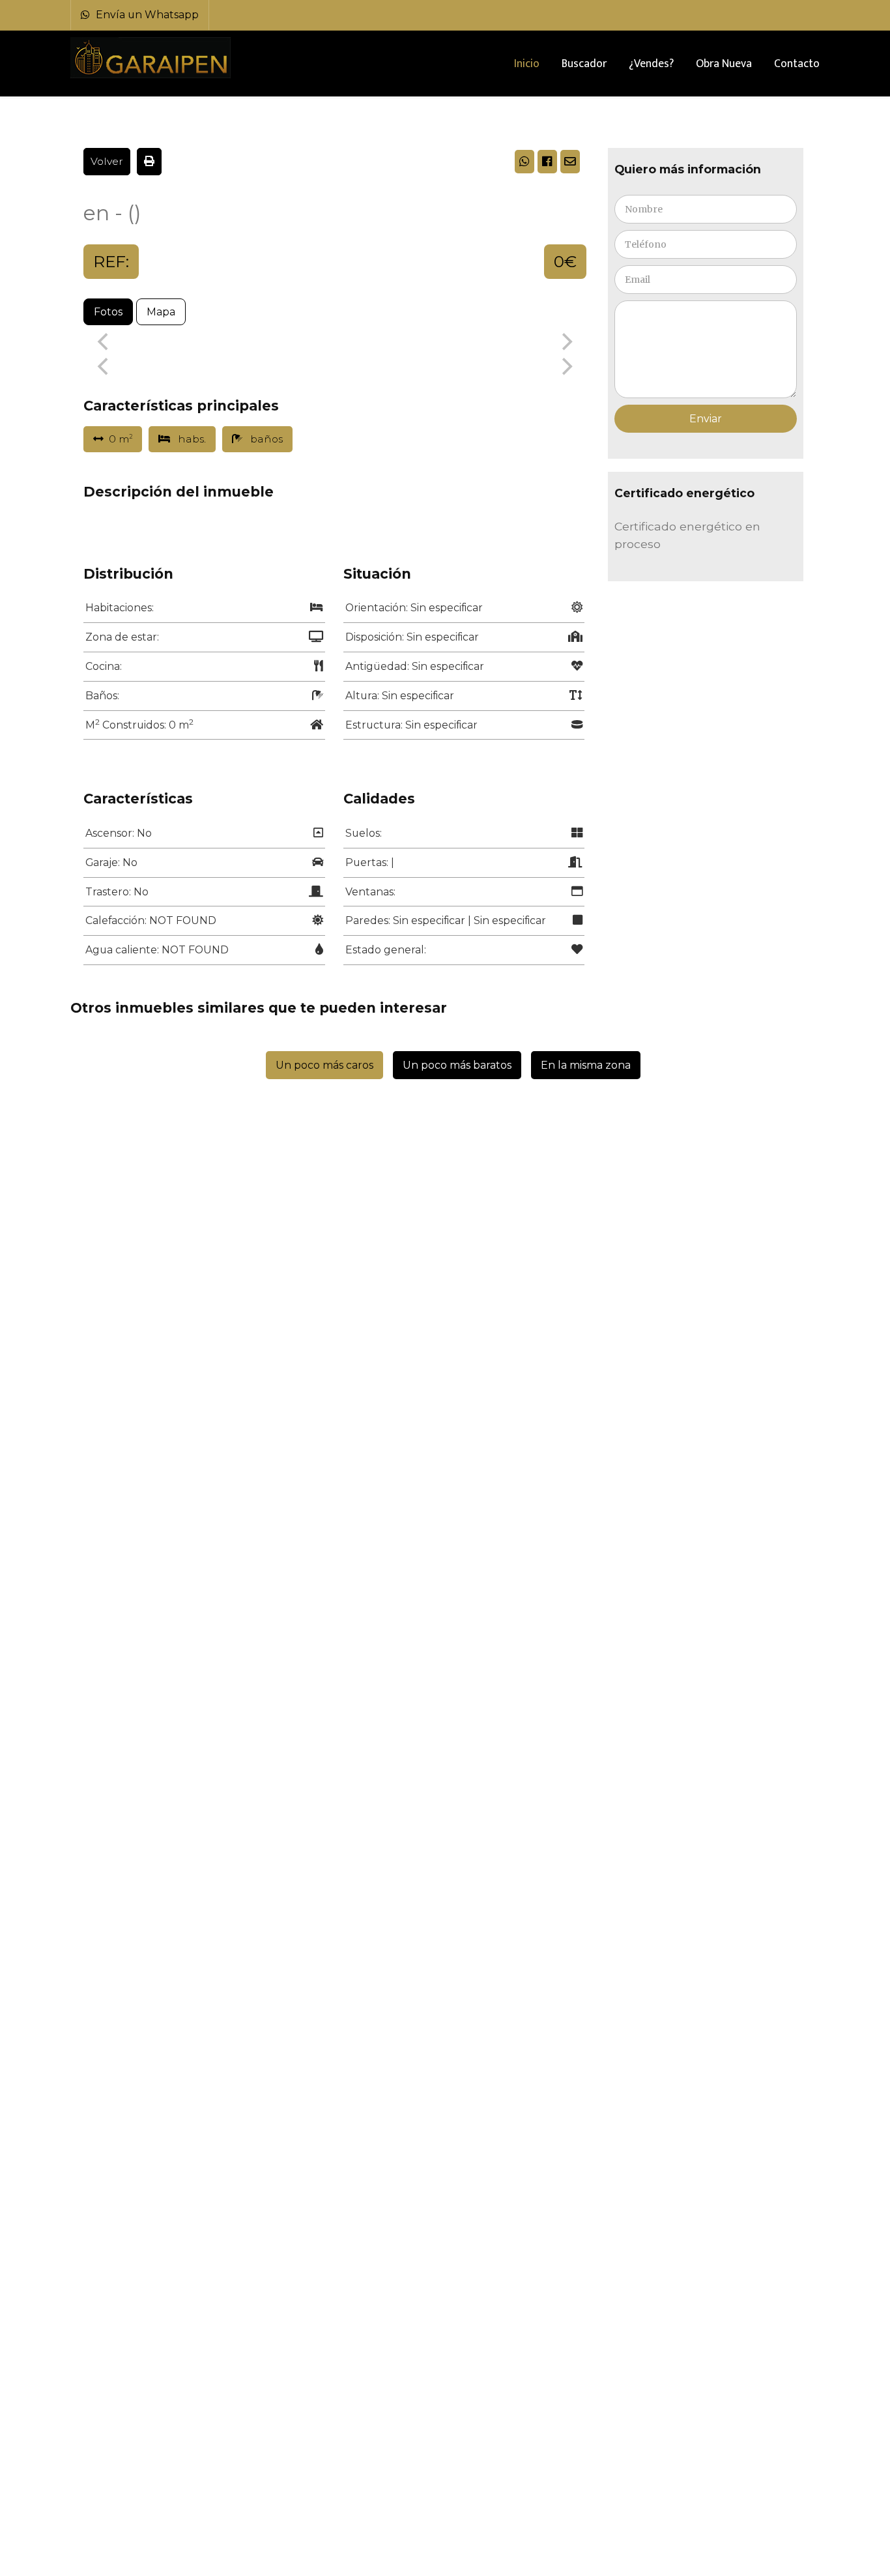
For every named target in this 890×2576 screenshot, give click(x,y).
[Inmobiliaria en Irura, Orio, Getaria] (152, 58)
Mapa (161, 312)
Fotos (108, 312)
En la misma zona (586, 1065)
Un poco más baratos (457, 1065)
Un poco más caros (324, 1065)
